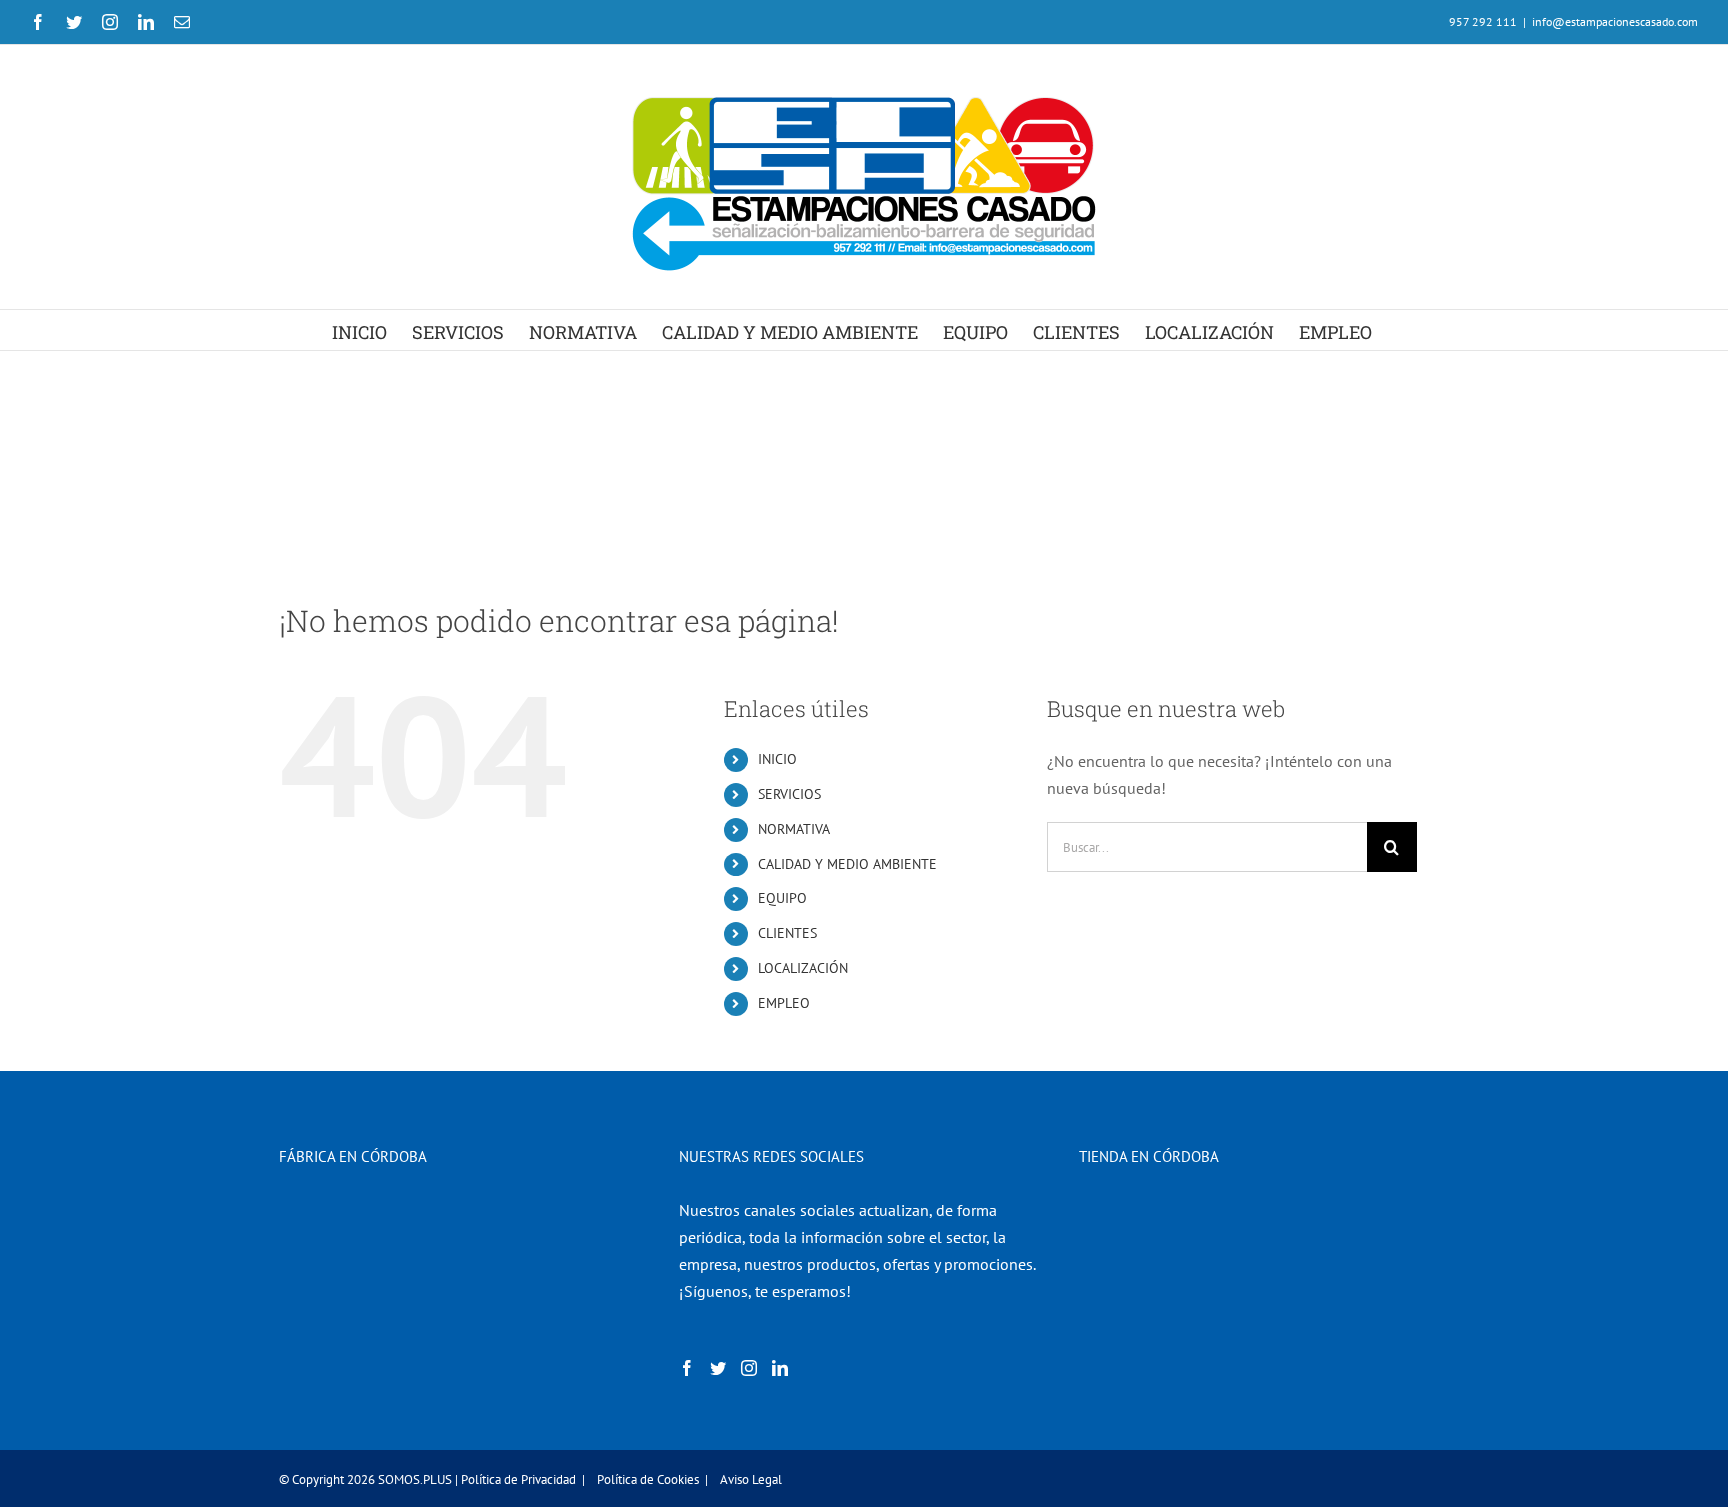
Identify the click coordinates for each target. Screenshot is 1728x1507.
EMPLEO (784, 1003)
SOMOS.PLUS (415, 1479)
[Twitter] (718, 1368)
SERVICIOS (789, 794)
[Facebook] (687, 1368)
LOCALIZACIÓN (803, 968)
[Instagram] (749, 1368)
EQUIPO (782, 898)
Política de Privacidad (518, 1479)
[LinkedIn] (780, 1368)
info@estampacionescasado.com (1615, 21)
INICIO (777, 759)
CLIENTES (787, 933)
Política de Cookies (648, 1479)
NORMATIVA (794, 829)
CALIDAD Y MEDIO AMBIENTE (847, 864)
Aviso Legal (751, 1479)
